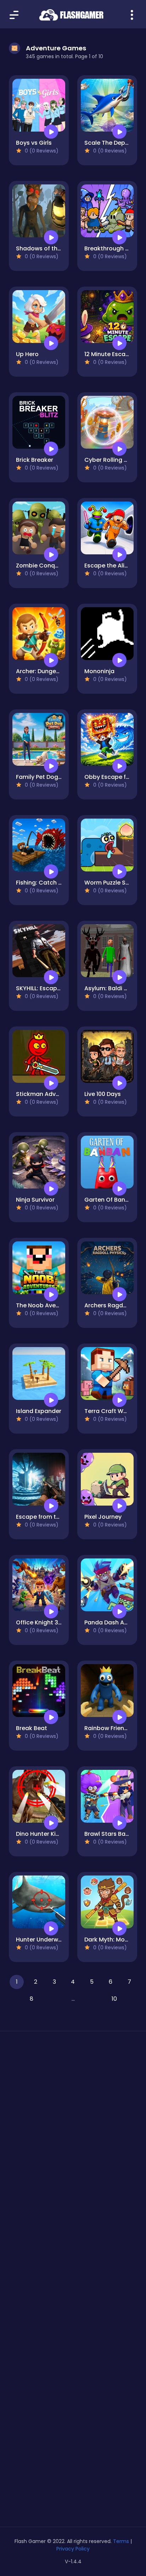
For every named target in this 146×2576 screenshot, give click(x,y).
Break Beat (32, 1728)
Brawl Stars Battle (110, 1834)
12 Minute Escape (109, 354)
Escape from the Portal (49, 1517)
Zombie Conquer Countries (55, 566)
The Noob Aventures (45, 1305)
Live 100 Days (103, 1094)
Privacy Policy (73, 2549)
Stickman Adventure (45, 1094)
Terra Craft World (109, 1411)
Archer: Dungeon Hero (47, 671)
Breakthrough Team (113, 248)
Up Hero (27, 354)
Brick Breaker (35, 460)
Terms (121, 2541)
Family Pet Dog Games (48, 777)
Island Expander (39, 1411)
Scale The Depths (109, 143)
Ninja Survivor (35, 1200)
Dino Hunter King (40, 1834)
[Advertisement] (73, 2127)
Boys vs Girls (34, 143)
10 (114, 1999)
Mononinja (99, 671)
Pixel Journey (103, 1517)
